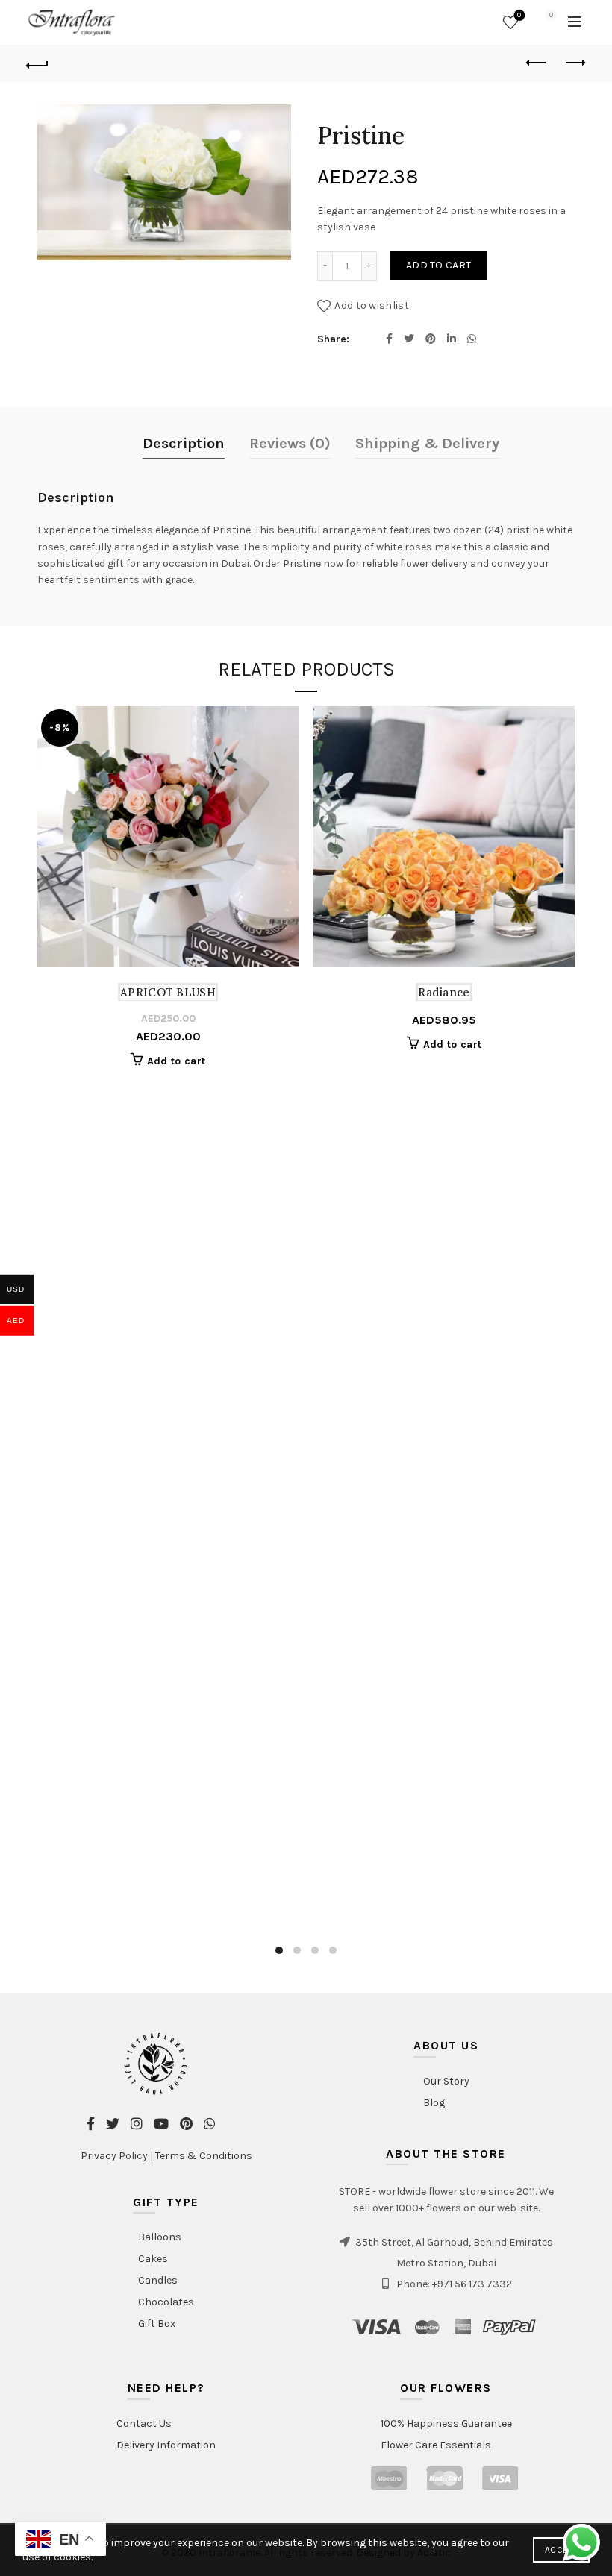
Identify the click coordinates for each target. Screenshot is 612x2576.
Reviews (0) (290, 443)
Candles (158, 2280)
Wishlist (519, 15)
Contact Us (144, 2423)
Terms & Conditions (204, 2156)
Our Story (446, 2081)
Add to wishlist (372, 305)
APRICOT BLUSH (168, 992)
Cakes (153, 2259)
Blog (434, 2103)
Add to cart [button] (176, 1061)
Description (184, 443)
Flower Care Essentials (436, 2445)
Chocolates (166, 2302)
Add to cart (438, 265)
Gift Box (157, 2324)
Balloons (160, 2237)
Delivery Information (166, 2445)
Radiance (444, 992)
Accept (561, 2550)
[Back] (38, 63)
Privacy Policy (114, 2156)
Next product (575, 63)
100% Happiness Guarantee (446, 2423)
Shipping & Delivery (427, 443)
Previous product (537, 63)
